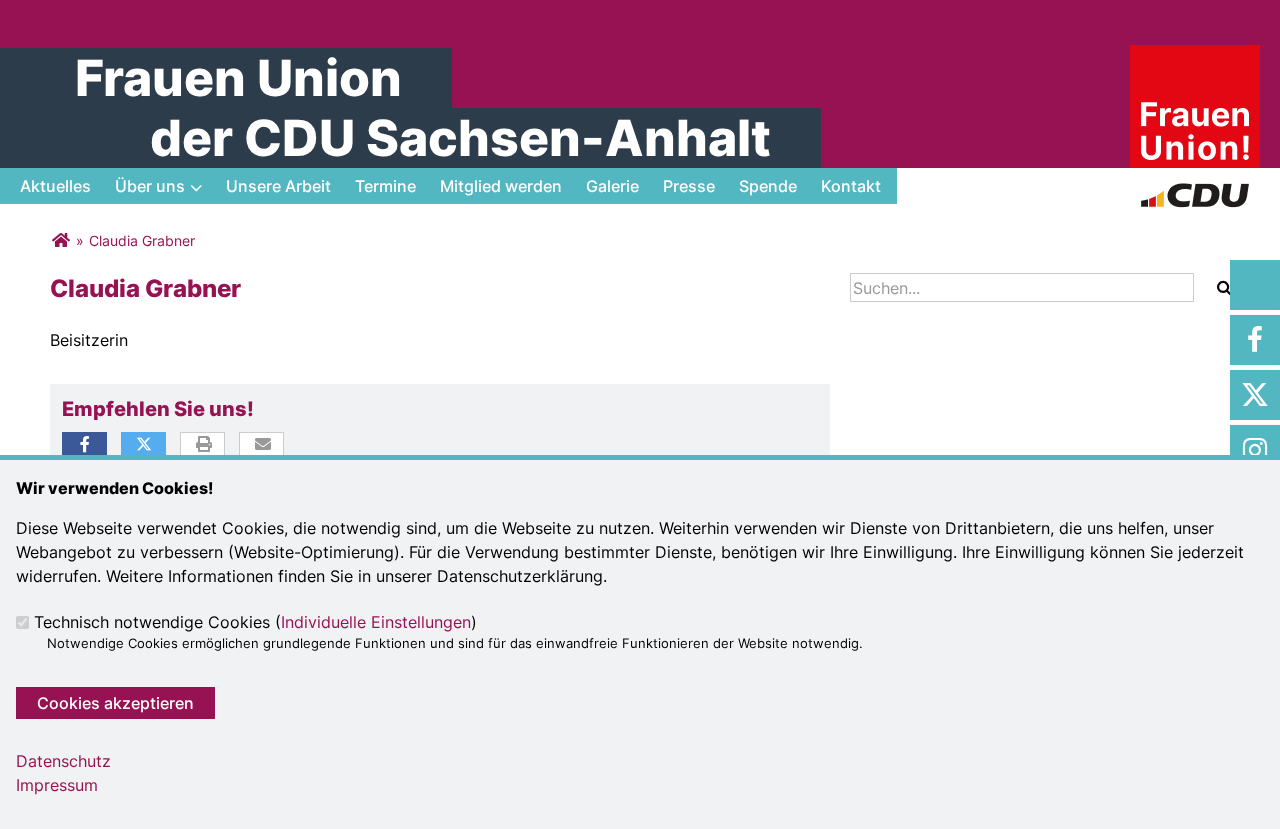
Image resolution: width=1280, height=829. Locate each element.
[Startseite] (1195, 57)
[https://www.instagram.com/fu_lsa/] (1255, 450)
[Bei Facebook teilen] (84, 444)
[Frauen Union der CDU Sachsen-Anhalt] (60, 240)
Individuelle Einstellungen (376, 622)
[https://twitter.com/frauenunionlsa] (1255, 395)
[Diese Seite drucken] (203, 445)
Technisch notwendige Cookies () (255, 622)
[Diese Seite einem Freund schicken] (262, 445)
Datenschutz (63, 761)
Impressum (57, 785)
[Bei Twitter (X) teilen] (143, 444)
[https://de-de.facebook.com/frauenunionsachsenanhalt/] (1255, 340)
